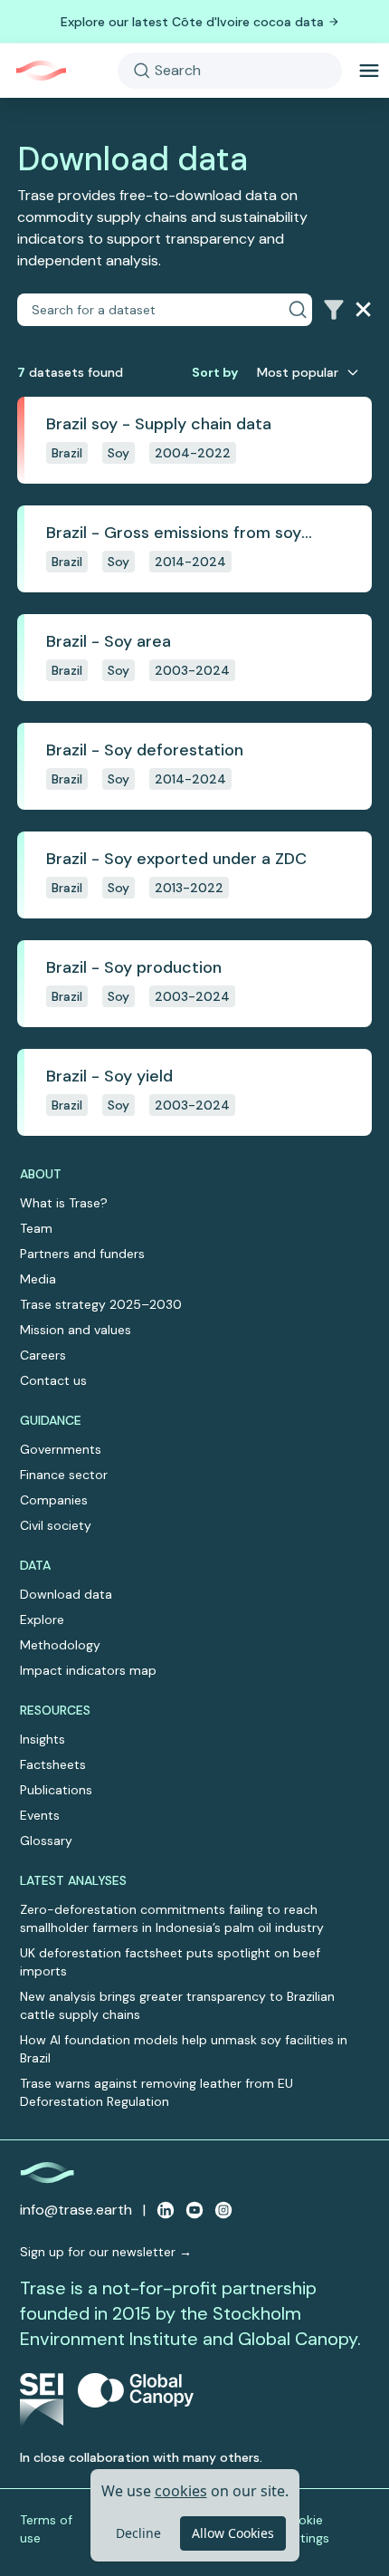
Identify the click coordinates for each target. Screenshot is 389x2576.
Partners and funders (82, 1254)
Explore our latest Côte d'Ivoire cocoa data (192, 22)
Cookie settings (305, 2529)
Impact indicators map (88, 1670)
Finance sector (64, 1475)
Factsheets (53, 1764)
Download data (66, 1594)
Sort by (215, 372)
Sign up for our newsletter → (106, 2252)
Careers (43, 1355)
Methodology (60, 1645)
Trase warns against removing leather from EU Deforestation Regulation (157, 2092)
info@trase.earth (76, 2210)
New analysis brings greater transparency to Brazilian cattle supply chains (177, 2005)
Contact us (53, 1380)
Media (38, 1279)
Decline (138, 2533)
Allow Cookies (233, 2533)
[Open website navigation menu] (369, 71)
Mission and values (76, 1330)
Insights (43, 1739)
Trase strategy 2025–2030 (101, 1304)
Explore (42, 1620)
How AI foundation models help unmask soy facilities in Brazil (184, 2049)
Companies (54, 1500)
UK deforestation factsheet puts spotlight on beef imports (170, 1962)
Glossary (46, 1841)
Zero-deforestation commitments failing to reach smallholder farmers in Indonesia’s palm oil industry (172, 1918)
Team (36, 1228)
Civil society (56, 1525)
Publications (56, 1790)
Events (40, 1815)
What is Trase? (64, 1203)
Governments (61, 1449)
